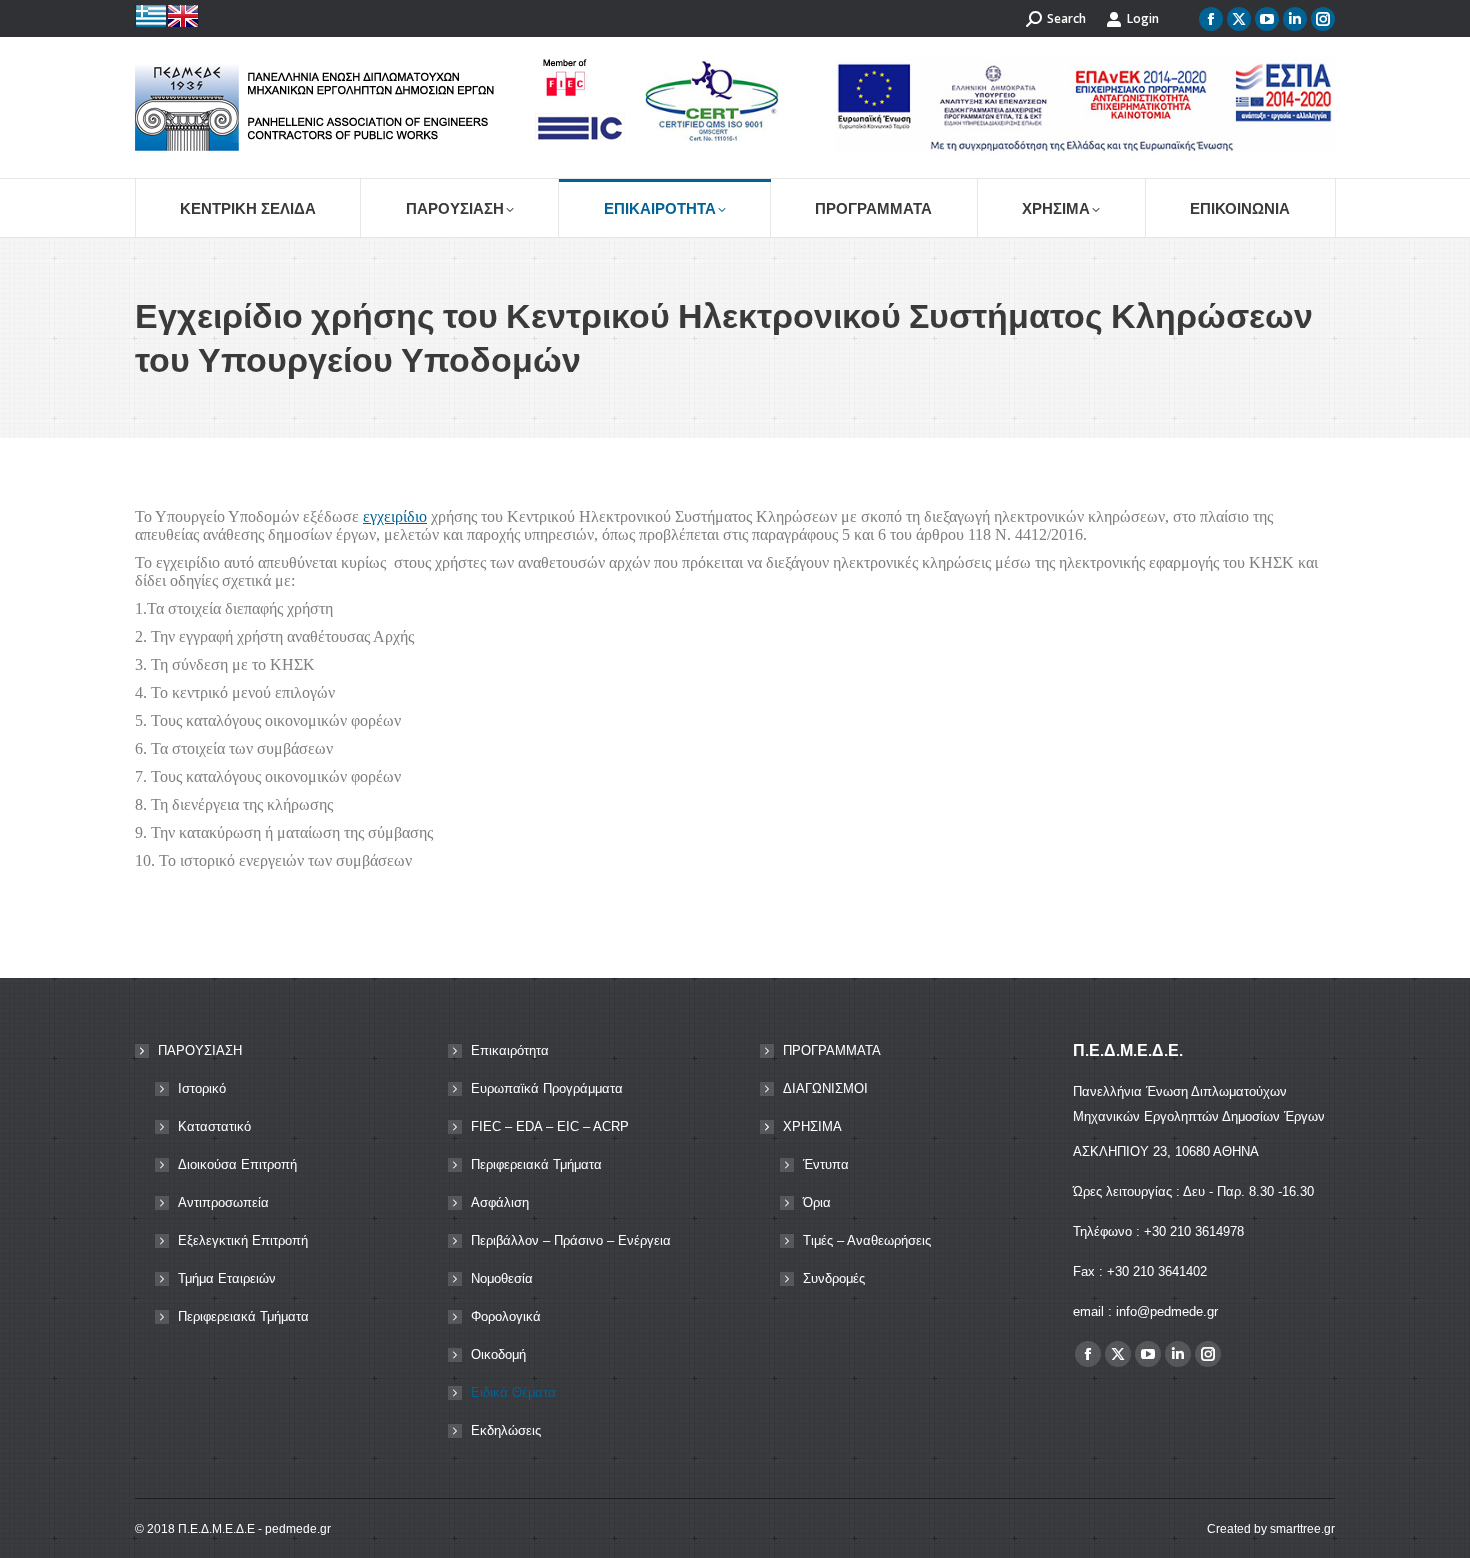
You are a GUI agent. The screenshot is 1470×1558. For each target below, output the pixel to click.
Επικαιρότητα (510, 1050)
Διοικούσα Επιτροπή (237, 1164)
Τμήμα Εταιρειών (227, 1278)
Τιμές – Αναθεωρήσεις (867, 1240)
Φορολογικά (506, 1316)
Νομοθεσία (502, 1278)
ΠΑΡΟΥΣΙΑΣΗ (200, 1050)
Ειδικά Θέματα (513, 1392)
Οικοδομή (498, 1354)
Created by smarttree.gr (1271, 1529)
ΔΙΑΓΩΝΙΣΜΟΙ (825, 1088)
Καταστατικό (214, 1126)
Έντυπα (826, 1164)
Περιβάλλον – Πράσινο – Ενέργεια (571, 1240)
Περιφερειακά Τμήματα (243, 1316)
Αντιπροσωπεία (223, 1202)
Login (1143, 18)
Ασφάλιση (500, 1202)
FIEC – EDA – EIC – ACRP (550, 1126)
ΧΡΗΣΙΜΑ (812, 1126)
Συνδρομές (834, 1278)
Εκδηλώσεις (506, 1430)
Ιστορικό (202, 1088)
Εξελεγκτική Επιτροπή (243, 1240)
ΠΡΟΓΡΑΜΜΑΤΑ (832, 1050)
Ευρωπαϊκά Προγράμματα (547, 1088)
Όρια (817, 1202)
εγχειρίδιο (395, 516)
